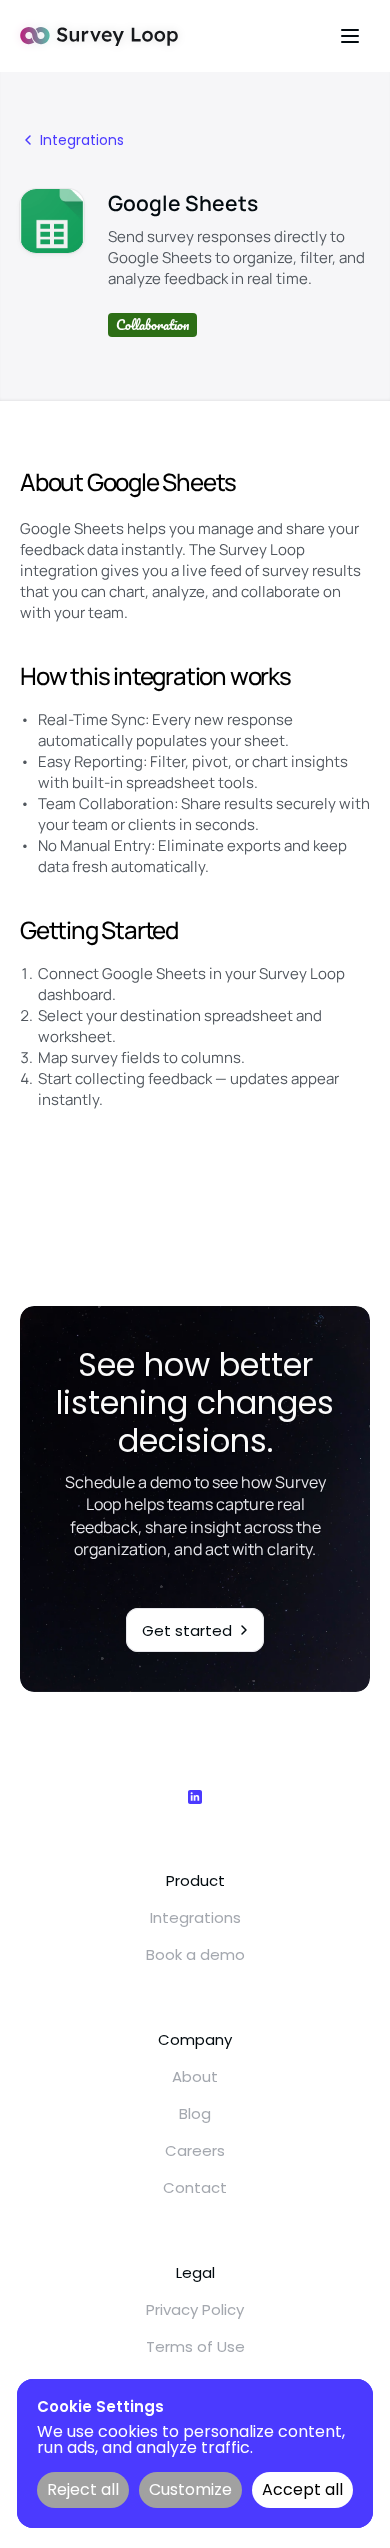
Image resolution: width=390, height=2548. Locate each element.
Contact (195, 2187)
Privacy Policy (195, 2309)
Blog (195, 2113)
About (195, 2076)
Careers (195, 2150)
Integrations (195, 1917)
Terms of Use (195, 2346)
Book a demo (195, 1954)
